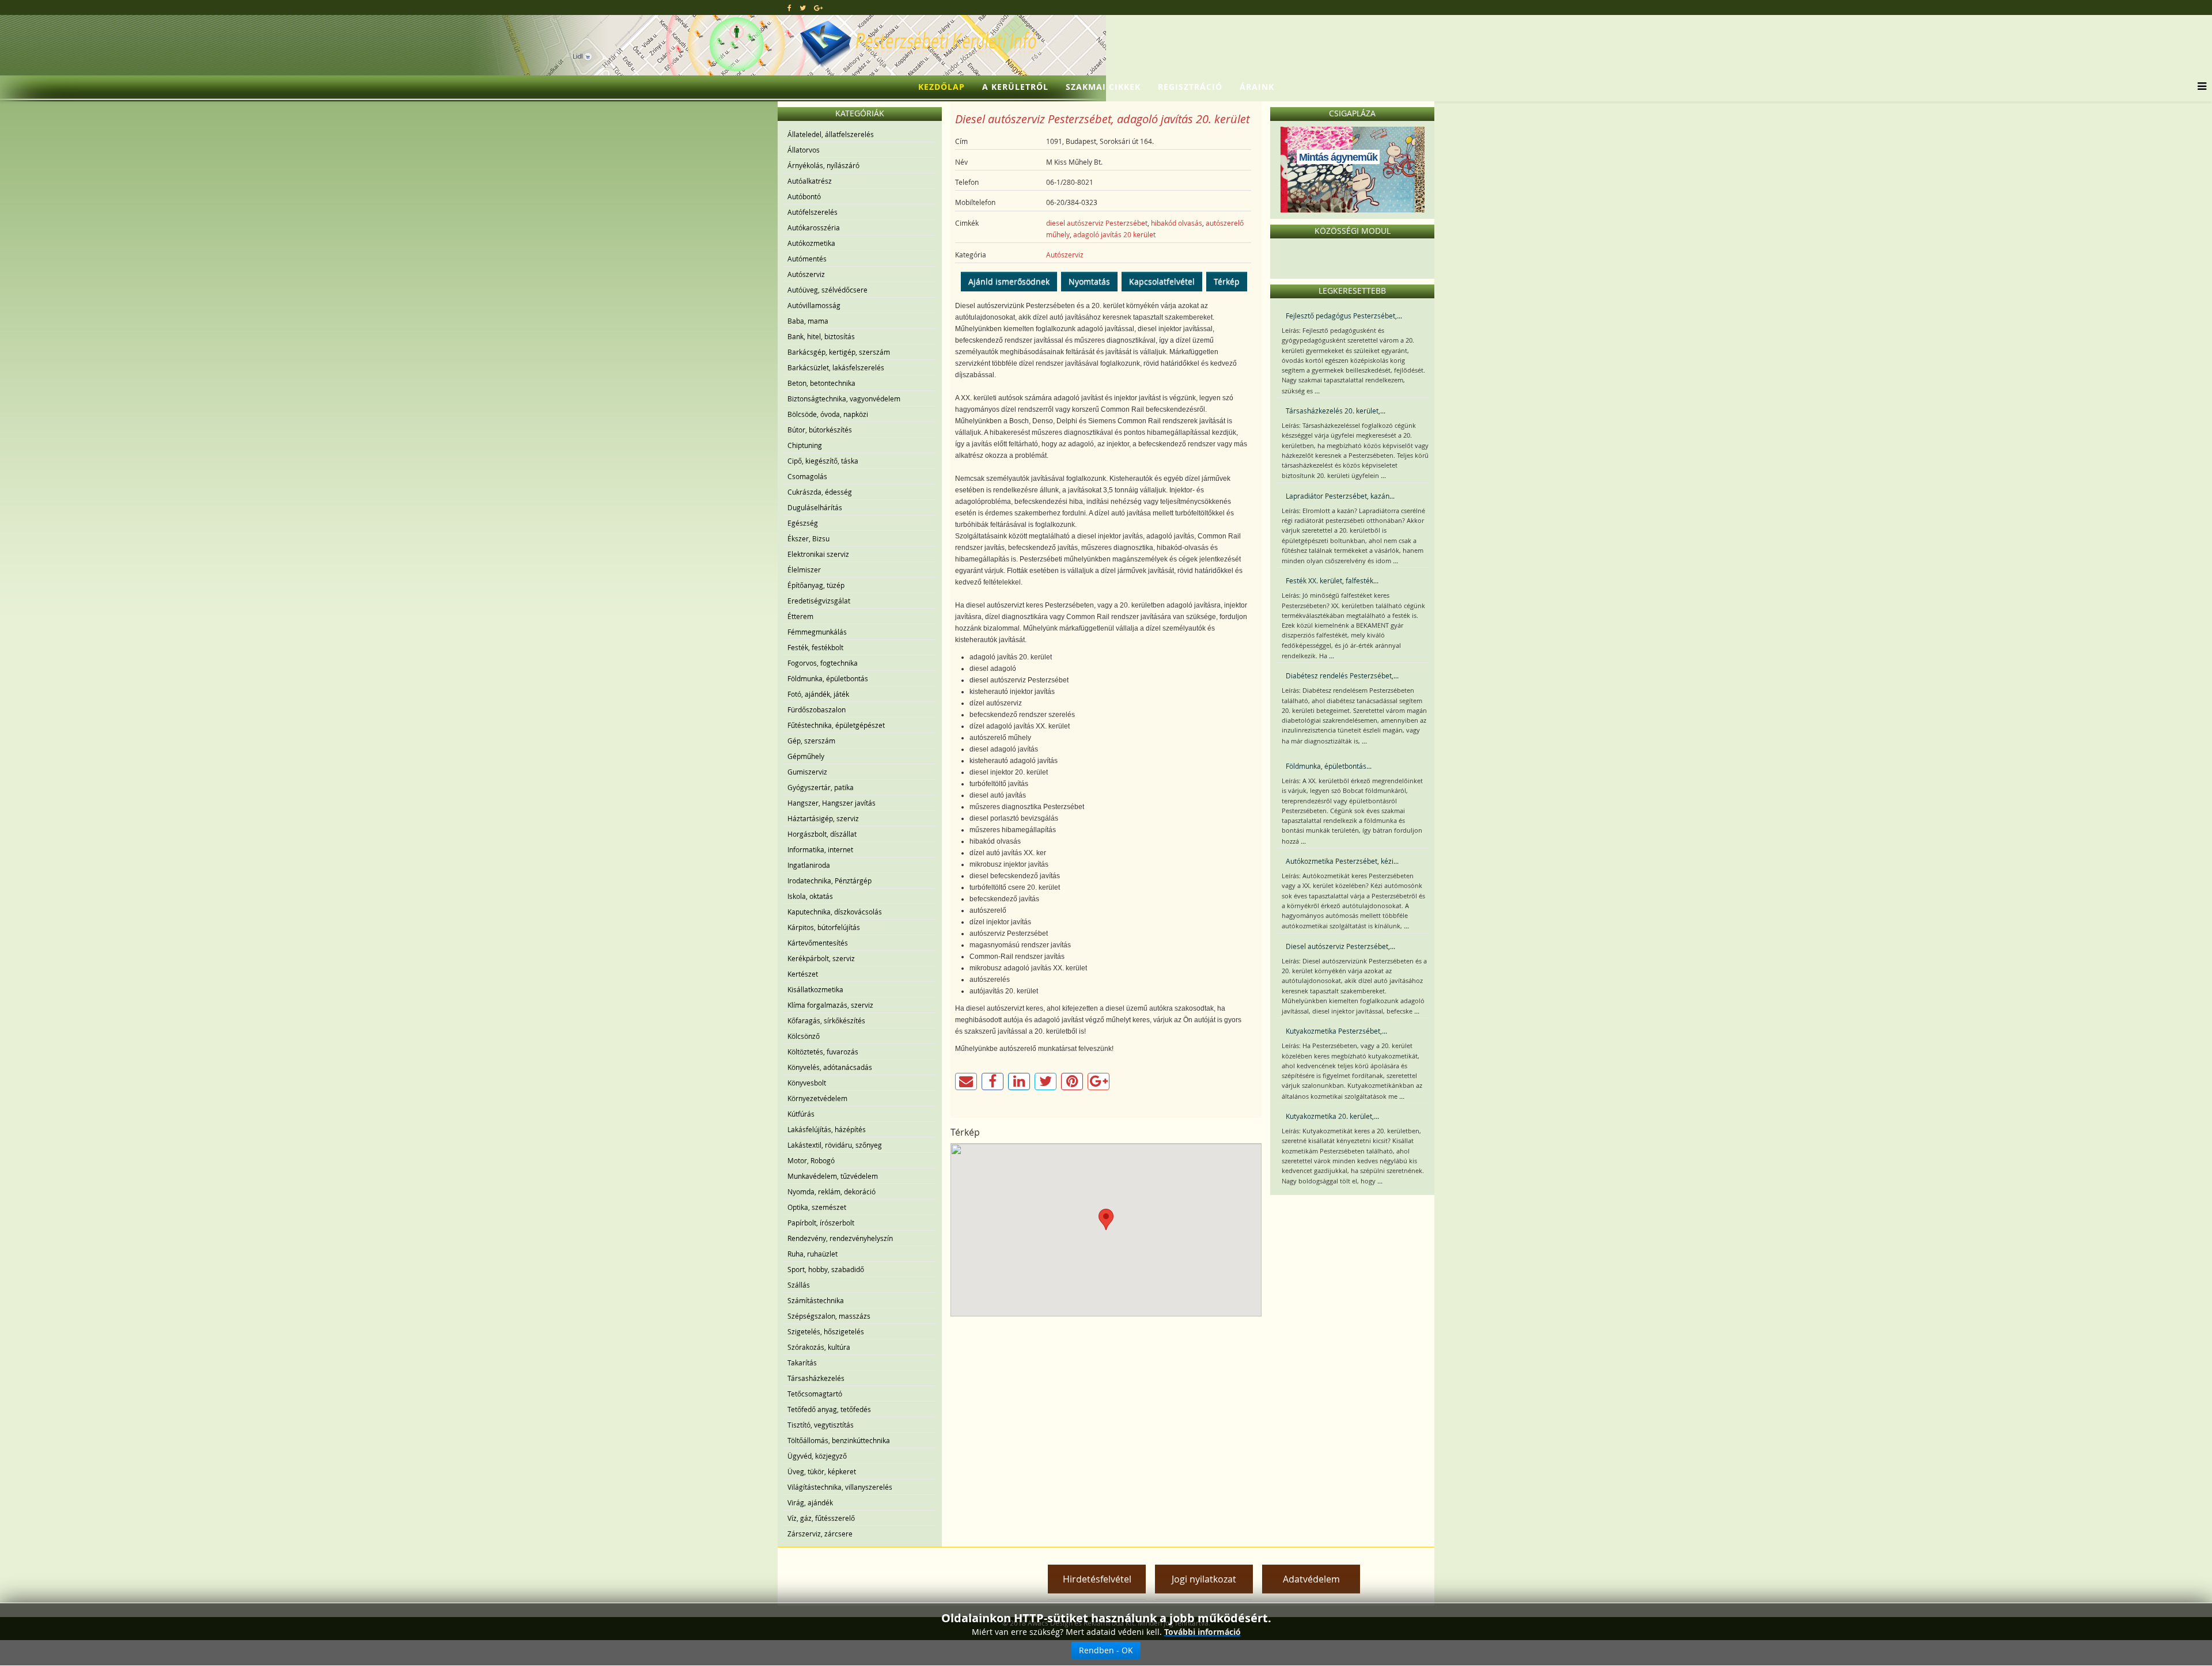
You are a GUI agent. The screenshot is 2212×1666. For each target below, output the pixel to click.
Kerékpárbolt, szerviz (821, 958)
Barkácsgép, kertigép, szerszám (839, 352)
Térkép (1227, 281)
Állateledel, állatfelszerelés (831, 134)
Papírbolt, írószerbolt (821, 1223)
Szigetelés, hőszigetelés (826, 1331)
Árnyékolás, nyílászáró (823, 165)
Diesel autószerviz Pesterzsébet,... (1340, 946)
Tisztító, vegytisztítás (821, 1425)
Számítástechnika (816, 1300)
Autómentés (807, 259)
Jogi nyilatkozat (1204, 1579)
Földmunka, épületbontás (828, 678)
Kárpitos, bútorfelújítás (824, 927)
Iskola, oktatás (810, 896)
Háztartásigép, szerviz (823, 818)
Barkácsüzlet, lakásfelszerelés (836, 367)
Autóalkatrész (810, 181)
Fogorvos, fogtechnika (823, 663)
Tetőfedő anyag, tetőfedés (829, 1409)
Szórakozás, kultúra (819, 1347)
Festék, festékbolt (815, 647)
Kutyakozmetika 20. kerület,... (1332, 1116)
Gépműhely (806, 756)
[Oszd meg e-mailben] (966, 1081)
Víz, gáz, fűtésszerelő (821, 1518)
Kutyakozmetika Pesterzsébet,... (1336, 1031)
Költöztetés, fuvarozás (823, 1052)
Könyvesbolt (807, 1083)
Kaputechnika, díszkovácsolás (835, 912)
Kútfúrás (801, 1114)
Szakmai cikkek (1103, 87)
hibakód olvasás (1177, 223)
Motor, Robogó (811, 1160)
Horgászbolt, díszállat (822, 834)
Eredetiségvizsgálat (819, 601)
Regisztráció (1190, 87)
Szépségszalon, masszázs (829, 1316)
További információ (1202, 1632)
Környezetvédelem (817, 1098)
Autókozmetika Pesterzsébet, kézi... (1342, 861)
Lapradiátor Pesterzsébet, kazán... (1340, 496)
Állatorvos (804, 150)
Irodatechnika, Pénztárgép (829, 881)
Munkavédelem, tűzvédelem (833, 1176)
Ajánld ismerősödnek (1009, 281)
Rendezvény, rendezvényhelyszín (840, 1238)
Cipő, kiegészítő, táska (823, 461)
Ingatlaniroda (809, 865)
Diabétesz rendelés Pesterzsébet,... (1342, 675)
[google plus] (818, 7)
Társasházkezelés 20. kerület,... (1336, 411)
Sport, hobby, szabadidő (826, 1269)
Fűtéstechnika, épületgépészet (836, 725)
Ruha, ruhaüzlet (813, 1254)
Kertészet (803, 974)
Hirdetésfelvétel (1097, 1579)
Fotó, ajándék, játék (818, 694)
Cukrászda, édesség (820, 492)
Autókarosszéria (814, 227)
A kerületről (1015, 87)
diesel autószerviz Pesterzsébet (1097, 223)
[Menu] (2199, 87)
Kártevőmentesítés (818, 943)
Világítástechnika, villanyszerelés (840, 1487)
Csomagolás (807, 476)
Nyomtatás (1089, 281)
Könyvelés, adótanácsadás (830, 1067)
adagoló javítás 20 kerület (1114, 234)
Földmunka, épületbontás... (1329, 766)
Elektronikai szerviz (818, 554)
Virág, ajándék (810, 1502)
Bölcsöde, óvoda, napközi (828, 414)
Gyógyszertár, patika (821, 787)
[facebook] (789, 7)
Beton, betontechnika (821, 383)
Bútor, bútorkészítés (820, 430)
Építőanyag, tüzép (816, 585)
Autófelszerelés (813, 212)
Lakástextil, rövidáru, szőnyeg (835, 1145)
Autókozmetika (811, 243)
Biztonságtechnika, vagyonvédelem (844, 399)
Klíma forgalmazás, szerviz (830, 1005)
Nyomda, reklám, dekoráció (832, 1191)
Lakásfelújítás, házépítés (827, 1129)
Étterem (800, 616)
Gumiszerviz (807, 772)
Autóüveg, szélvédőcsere (827, 290)
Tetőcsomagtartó (815, 1394)
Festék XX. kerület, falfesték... (1332, 580)
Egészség (803, 523)
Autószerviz (806, 274)
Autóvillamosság (814, 305)
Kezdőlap (942, 87)
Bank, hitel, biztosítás (821, 336)
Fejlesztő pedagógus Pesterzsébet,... (1344, 316)
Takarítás (802, 1363)
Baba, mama (808, 321)
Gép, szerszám (811, 741)
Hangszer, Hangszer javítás (832, 803)
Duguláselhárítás (815, 507)
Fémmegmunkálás (817, 632)
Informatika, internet (820, 849)
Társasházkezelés (816, 1378)
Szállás (799, 1285)
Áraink (1257, 87)
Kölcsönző (804, 1036)
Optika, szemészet (817, 1207)
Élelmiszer (804, 570)
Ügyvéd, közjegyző (817, 1456)
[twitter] (803, 7)
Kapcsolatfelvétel (1162, 281)
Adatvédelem (1311, 1579)
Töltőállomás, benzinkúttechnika (839, 1440)
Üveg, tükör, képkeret (822, 1471)
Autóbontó (804, 196)
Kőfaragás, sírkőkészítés (826, 1020)
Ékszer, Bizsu (808, 538)
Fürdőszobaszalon (817, 709)
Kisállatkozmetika (815, 989)
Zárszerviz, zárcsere (820, 1534)
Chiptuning (805, 445)
